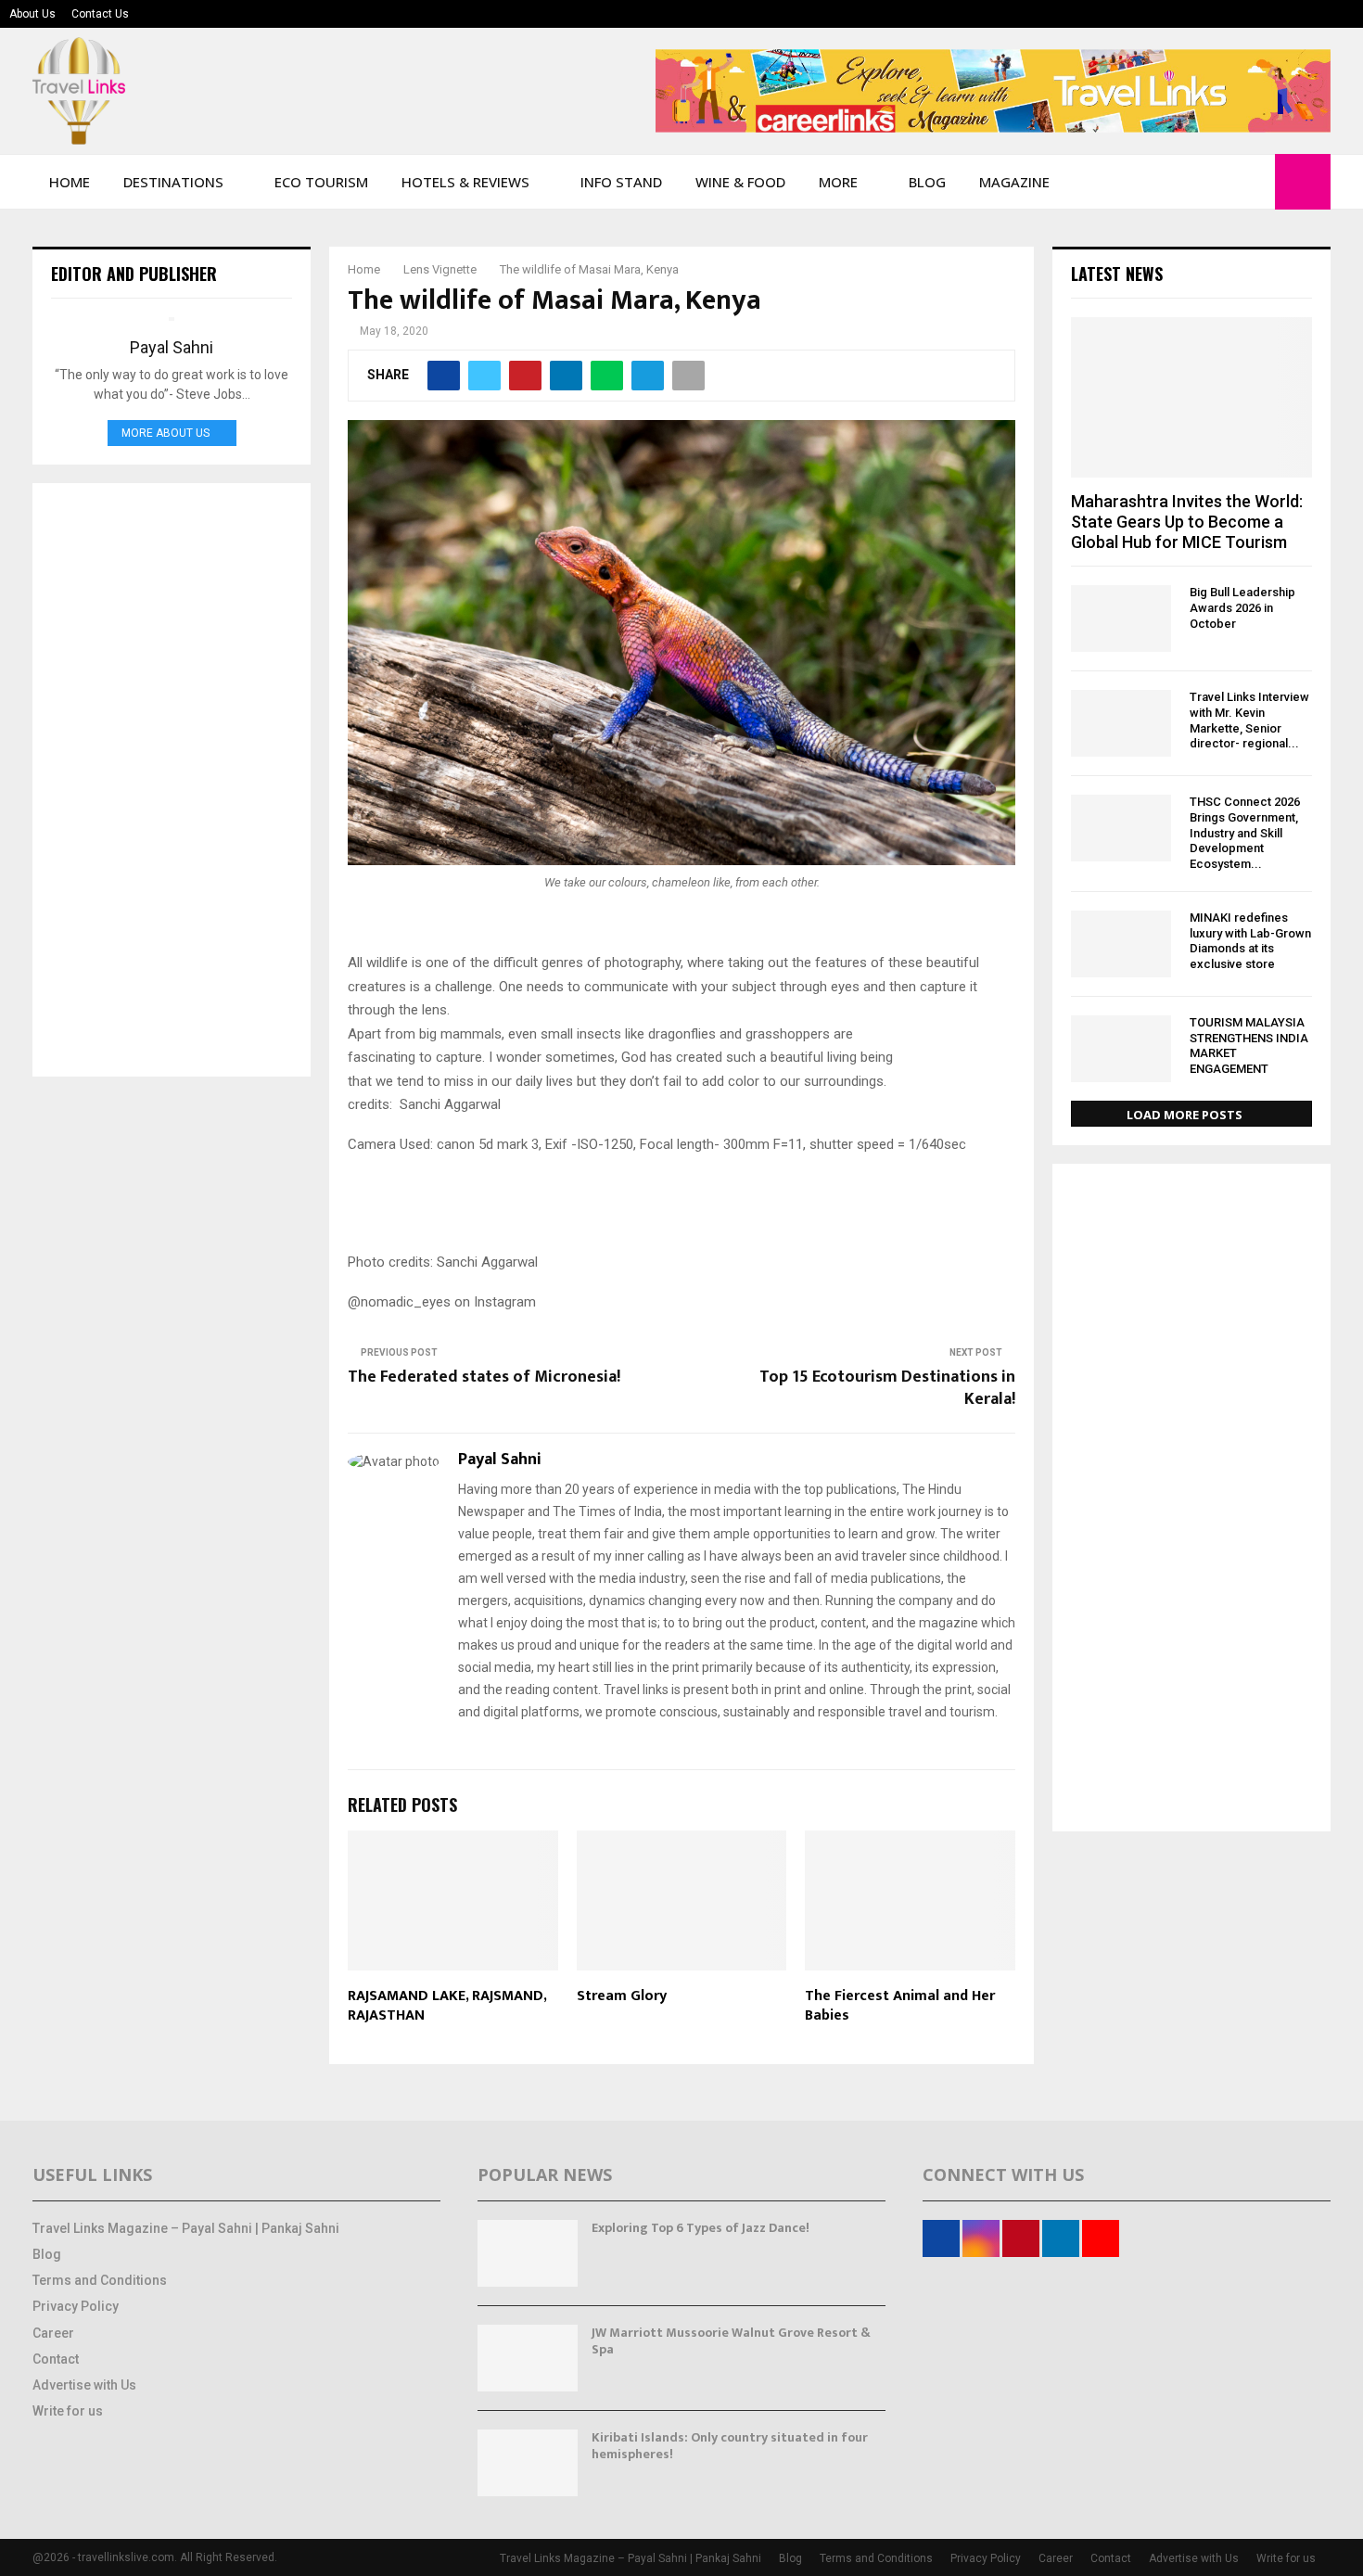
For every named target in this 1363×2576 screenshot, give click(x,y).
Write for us (68, 2411)
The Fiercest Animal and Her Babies (900, 2006)
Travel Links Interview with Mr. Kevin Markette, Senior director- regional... (1249, 720)
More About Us (166, 433)
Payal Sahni (500, 1460)
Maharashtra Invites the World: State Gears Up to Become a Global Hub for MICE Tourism (1187, 521)
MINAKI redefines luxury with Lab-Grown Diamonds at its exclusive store (1250, 941)
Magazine (1014, 182)
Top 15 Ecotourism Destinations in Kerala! (887, 1388)
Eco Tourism (321, 182)
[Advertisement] (172, 780)
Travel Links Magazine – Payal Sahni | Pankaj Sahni (186, 2228)
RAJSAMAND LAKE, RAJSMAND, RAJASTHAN (447, 2006)
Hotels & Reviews (465, 182)
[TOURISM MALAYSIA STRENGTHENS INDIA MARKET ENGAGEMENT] (1121, 1049)
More (838, 182)
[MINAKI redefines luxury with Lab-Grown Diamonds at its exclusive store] (1121, 944)
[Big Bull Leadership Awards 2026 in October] (1121, 618)
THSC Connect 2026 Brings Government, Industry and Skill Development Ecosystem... (1245, 833)
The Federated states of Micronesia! (484, 1377)
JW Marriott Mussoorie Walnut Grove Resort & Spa (731, 2341)
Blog (927, 182)
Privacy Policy (76, 2306)
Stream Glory (622, 1996)
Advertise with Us (84, 2385)
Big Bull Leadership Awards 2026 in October (1242, 608)
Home (70, 182)
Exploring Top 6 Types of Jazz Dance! (701, 2228)
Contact (56, 2359)
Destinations (173, 182)
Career (53, 2333)
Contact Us (100, 14)
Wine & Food (740, 182)
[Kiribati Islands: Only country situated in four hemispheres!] (528, 2463)
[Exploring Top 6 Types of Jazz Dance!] (528, 2253)
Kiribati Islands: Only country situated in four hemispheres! (730, 2446)
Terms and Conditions (100, 2280)
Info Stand (621, 182)
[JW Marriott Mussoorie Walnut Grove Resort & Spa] (528, 2358)
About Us (32, 14)
